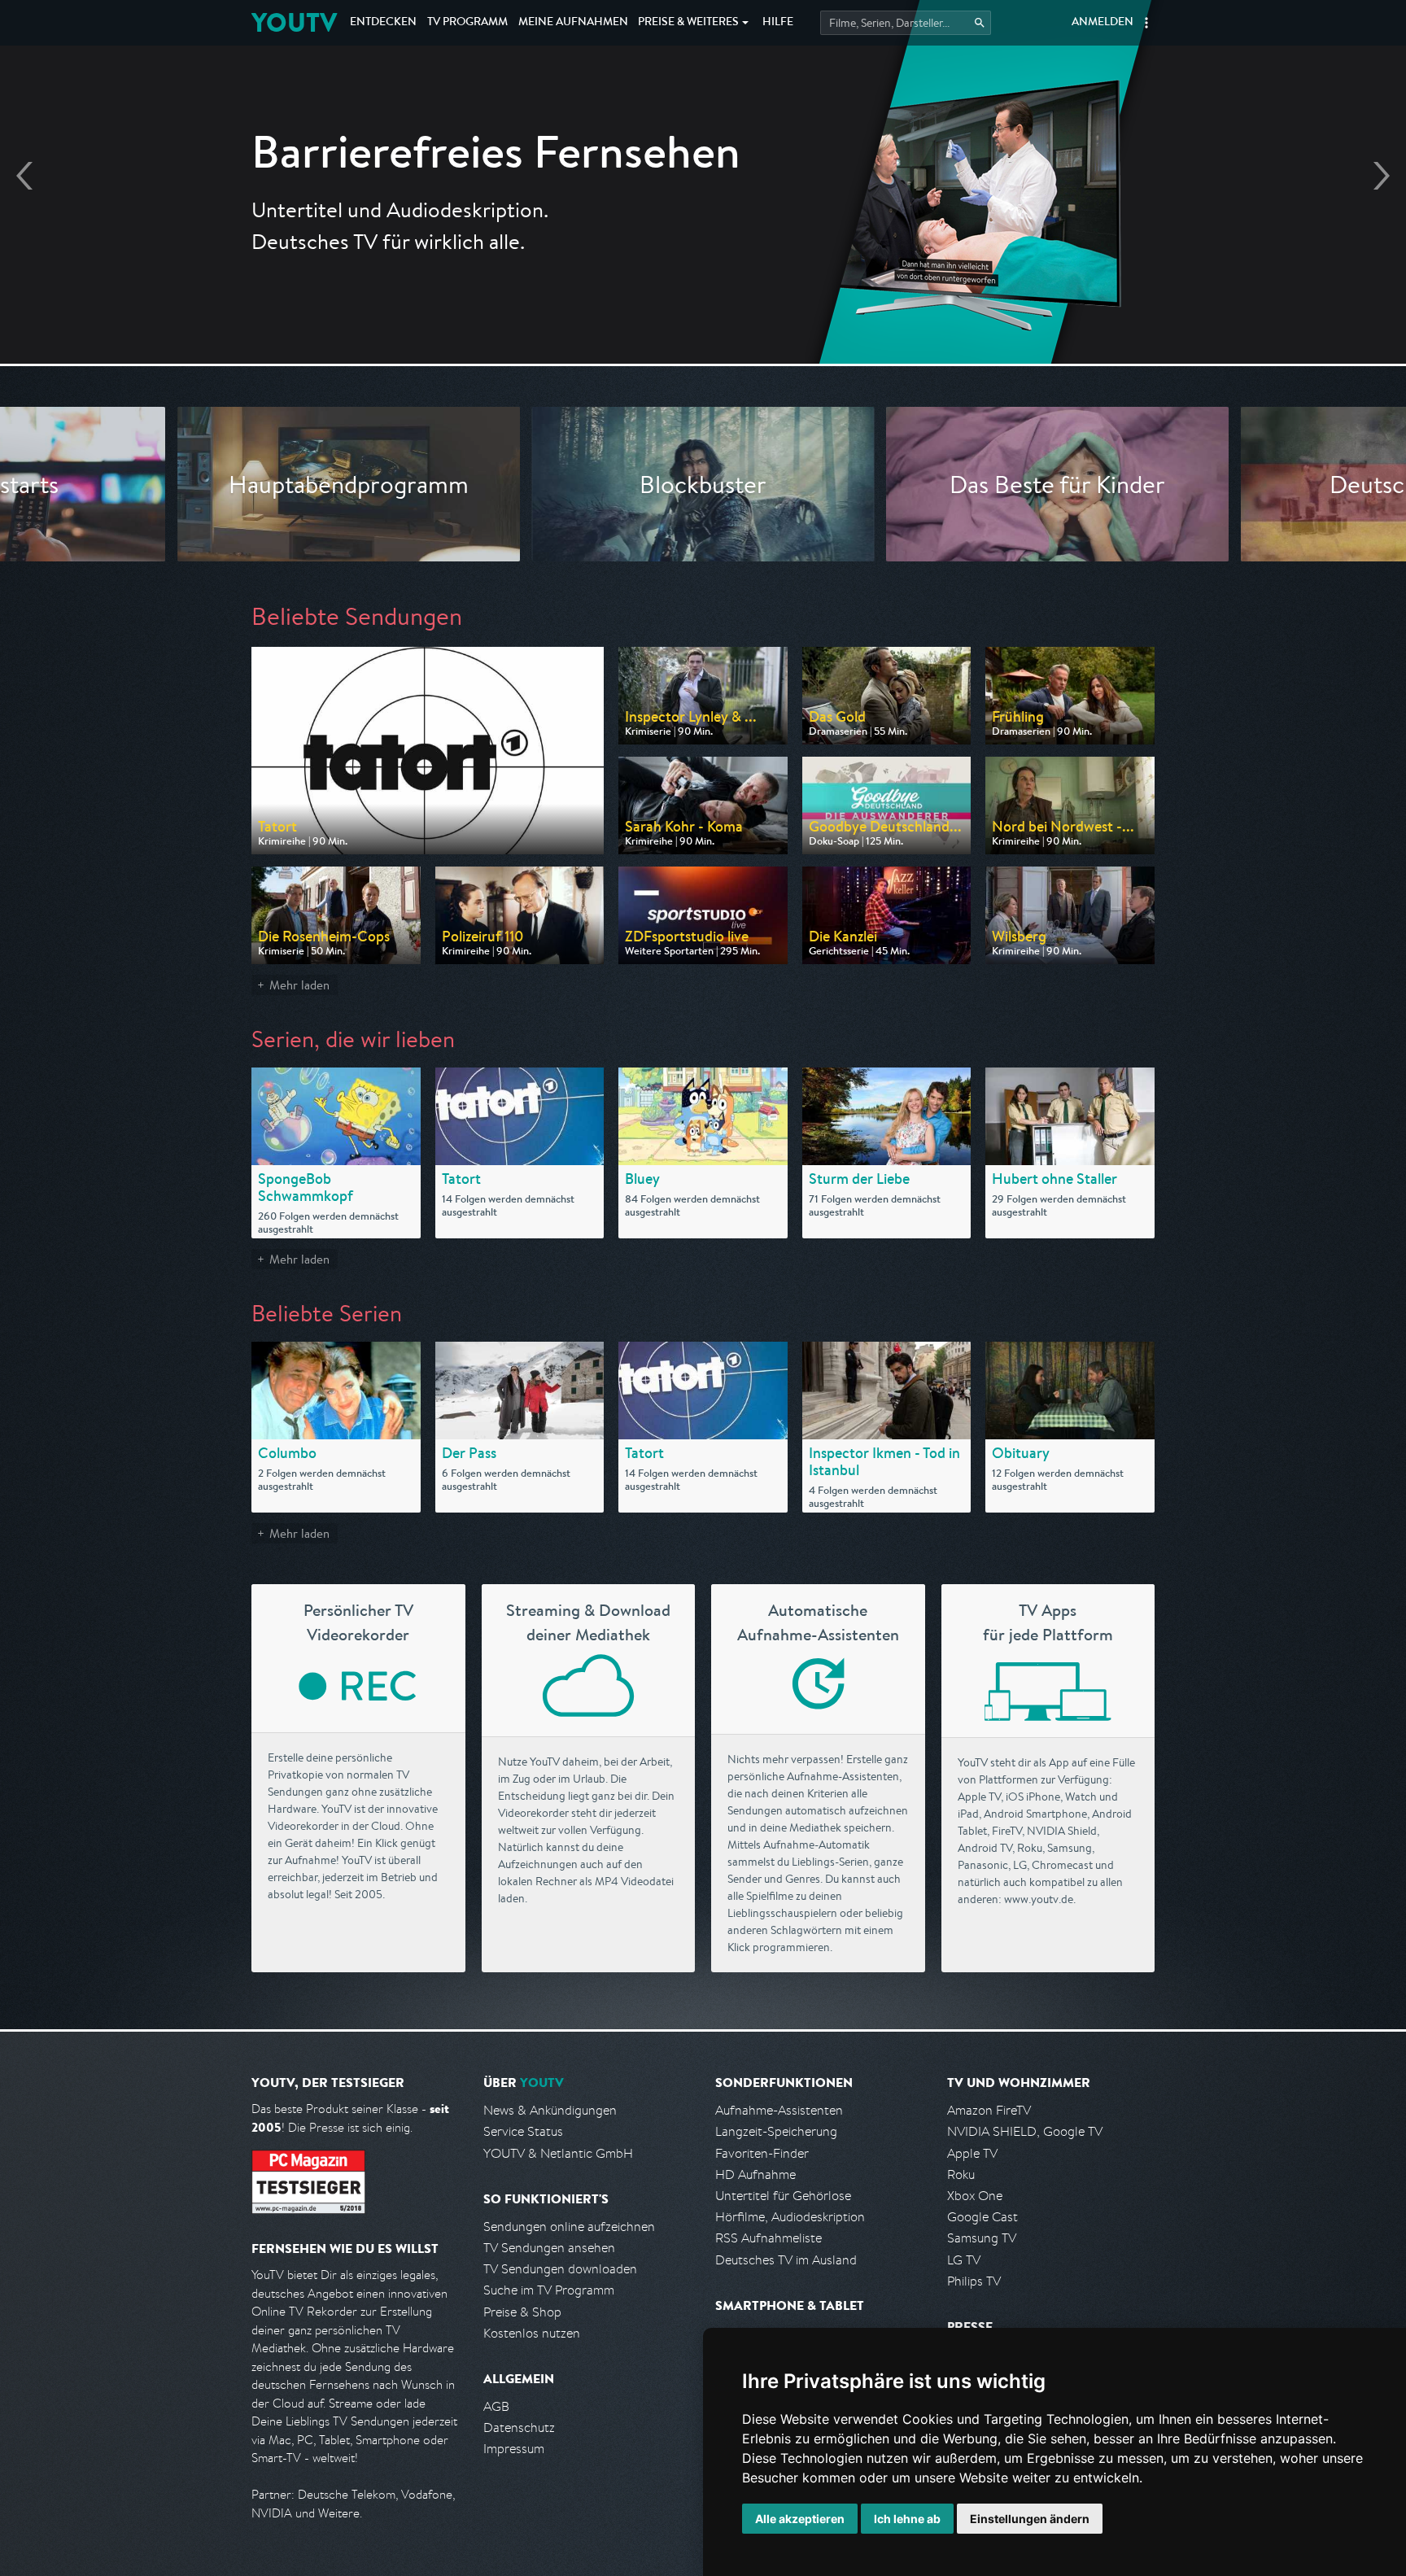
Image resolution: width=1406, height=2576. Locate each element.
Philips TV (974, 2281)
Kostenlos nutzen (532, 2333)
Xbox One (975, 2196)
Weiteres (688, 23)
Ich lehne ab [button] (907, 2519)
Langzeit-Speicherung (776, 2131)
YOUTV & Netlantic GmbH (558, 2153)
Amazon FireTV (989, 2110)
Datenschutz (519, 2428)
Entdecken (383, 23)
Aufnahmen (573, 23)
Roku (961, 2174)
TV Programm (467, 23)
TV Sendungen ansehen (549, 2248)
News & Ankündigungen (550, 2110)
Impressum (514, 2449)
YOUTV (294, 22)
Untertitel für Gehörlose (783, 2196)
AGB (496, 2406)
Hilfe (778, 23)
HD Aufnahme (755, 2174)
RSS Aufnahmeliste (768, 2238)
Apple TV (972, 2153)
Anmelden (1103, 23)
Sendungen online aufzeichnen (569, 2227)
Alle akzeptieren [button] (800, 2519)
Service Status (523, 2131)
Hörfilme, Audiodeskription (790, 2217)
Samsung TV (982, 2238)
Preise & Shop (522, 2312)
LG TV (964, 2260)
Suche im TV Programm (549, 2290)
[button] (1146, 23)
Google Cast (982, 2217)
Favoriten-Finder (762, 2153)
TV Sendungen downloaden (560, 2269)
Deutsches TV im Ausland (786, 2260)
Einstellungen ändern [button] (1030, 2519)
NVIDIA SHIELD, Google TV (1025, 2131)
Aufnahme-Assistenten (779, 2110)
